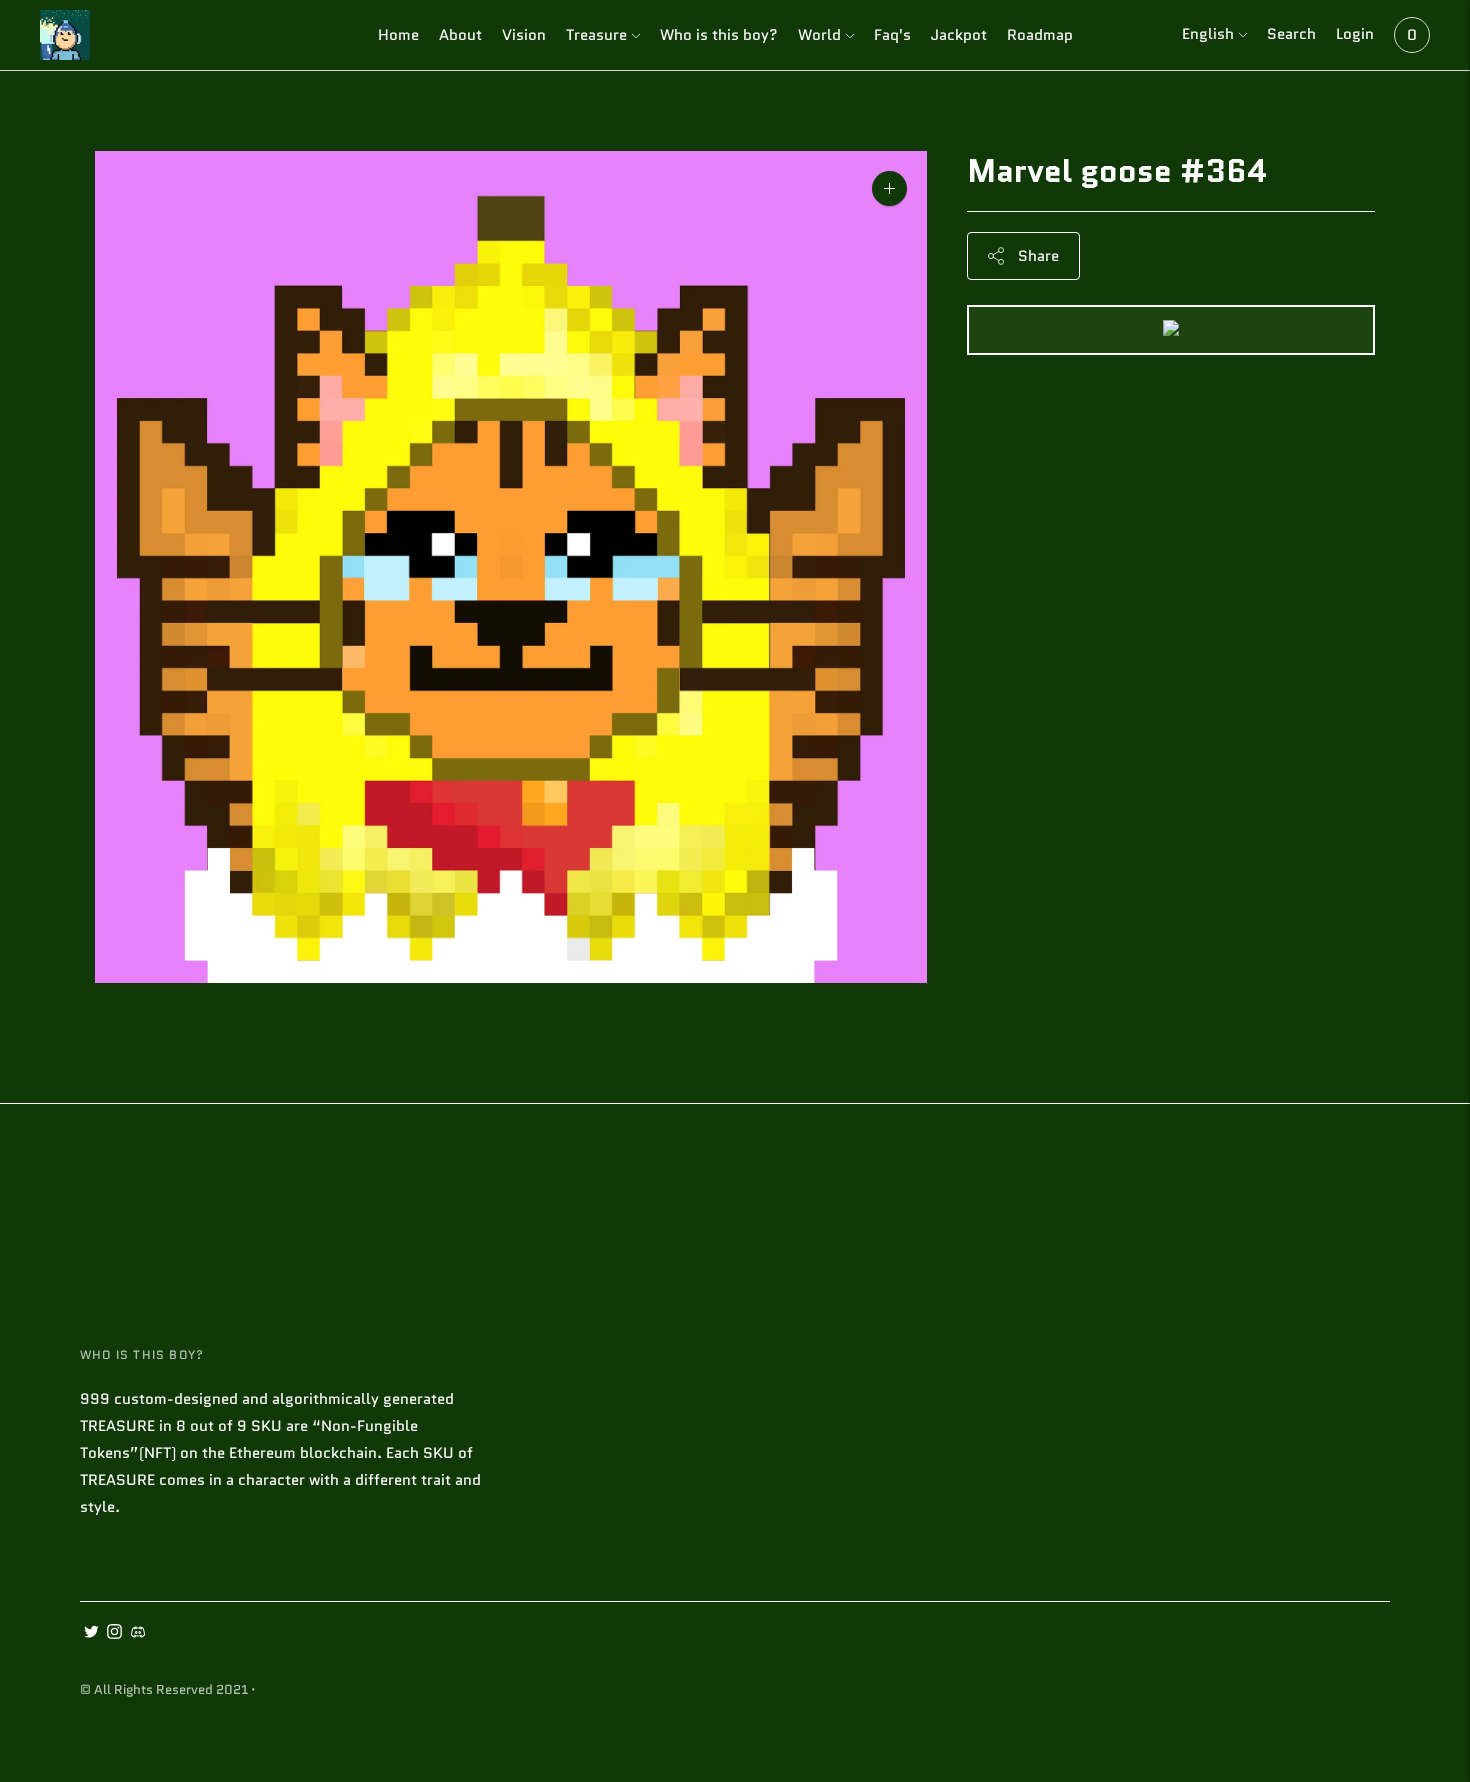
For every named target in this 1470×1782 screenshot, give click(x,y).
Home (398, 35)
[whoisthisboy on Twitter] (91, 1634)
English (1208, 34)
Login (1355, 34)
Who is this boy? (719, 35)
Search (1291, 34)
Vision (524, 35)
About (460, 35)
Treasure (596, 35)
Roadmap (1040, 35)
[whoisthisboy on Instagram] (114, 1634)
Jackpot (959, 35)
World (819, 35)
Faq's (892, 35)
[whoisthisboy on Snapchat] (137, 1634)
